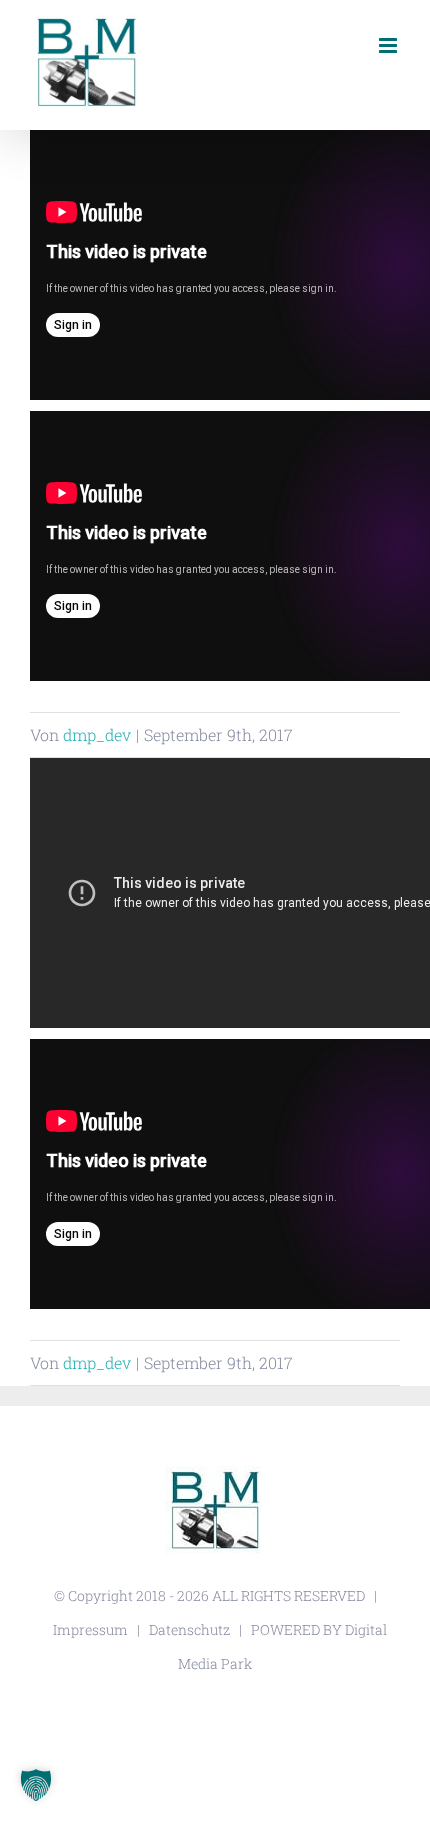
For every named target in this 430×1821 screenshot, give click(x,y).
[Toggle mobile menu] (389, 45)
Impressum (90, 1629)
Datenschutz (189, 1629)
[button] (36, 1785)
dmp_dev (97, 734)
